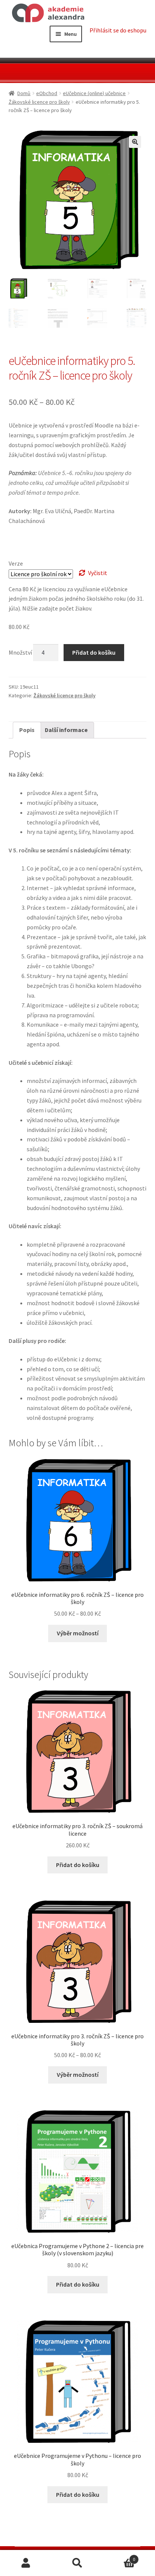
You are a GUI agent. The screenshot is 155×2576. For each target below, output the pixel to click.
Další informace (66, 730)
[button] (135, 142)
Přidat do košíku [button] (78, 1865)
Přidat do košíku (94, 652)
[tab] (27, 730)
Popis (27, 730)
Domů (24, 93)
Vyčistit (98, 573)
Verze (16, 563)
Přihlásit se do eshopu (118, 30)
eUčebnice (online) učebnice (94, 93)
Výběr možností (78, 1633)
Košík (119, 2557)
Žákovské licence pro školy (39, 102)
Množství (20, 652)
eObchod (47, 93)
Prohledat (77, 2563)
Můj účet (26, 2563)
